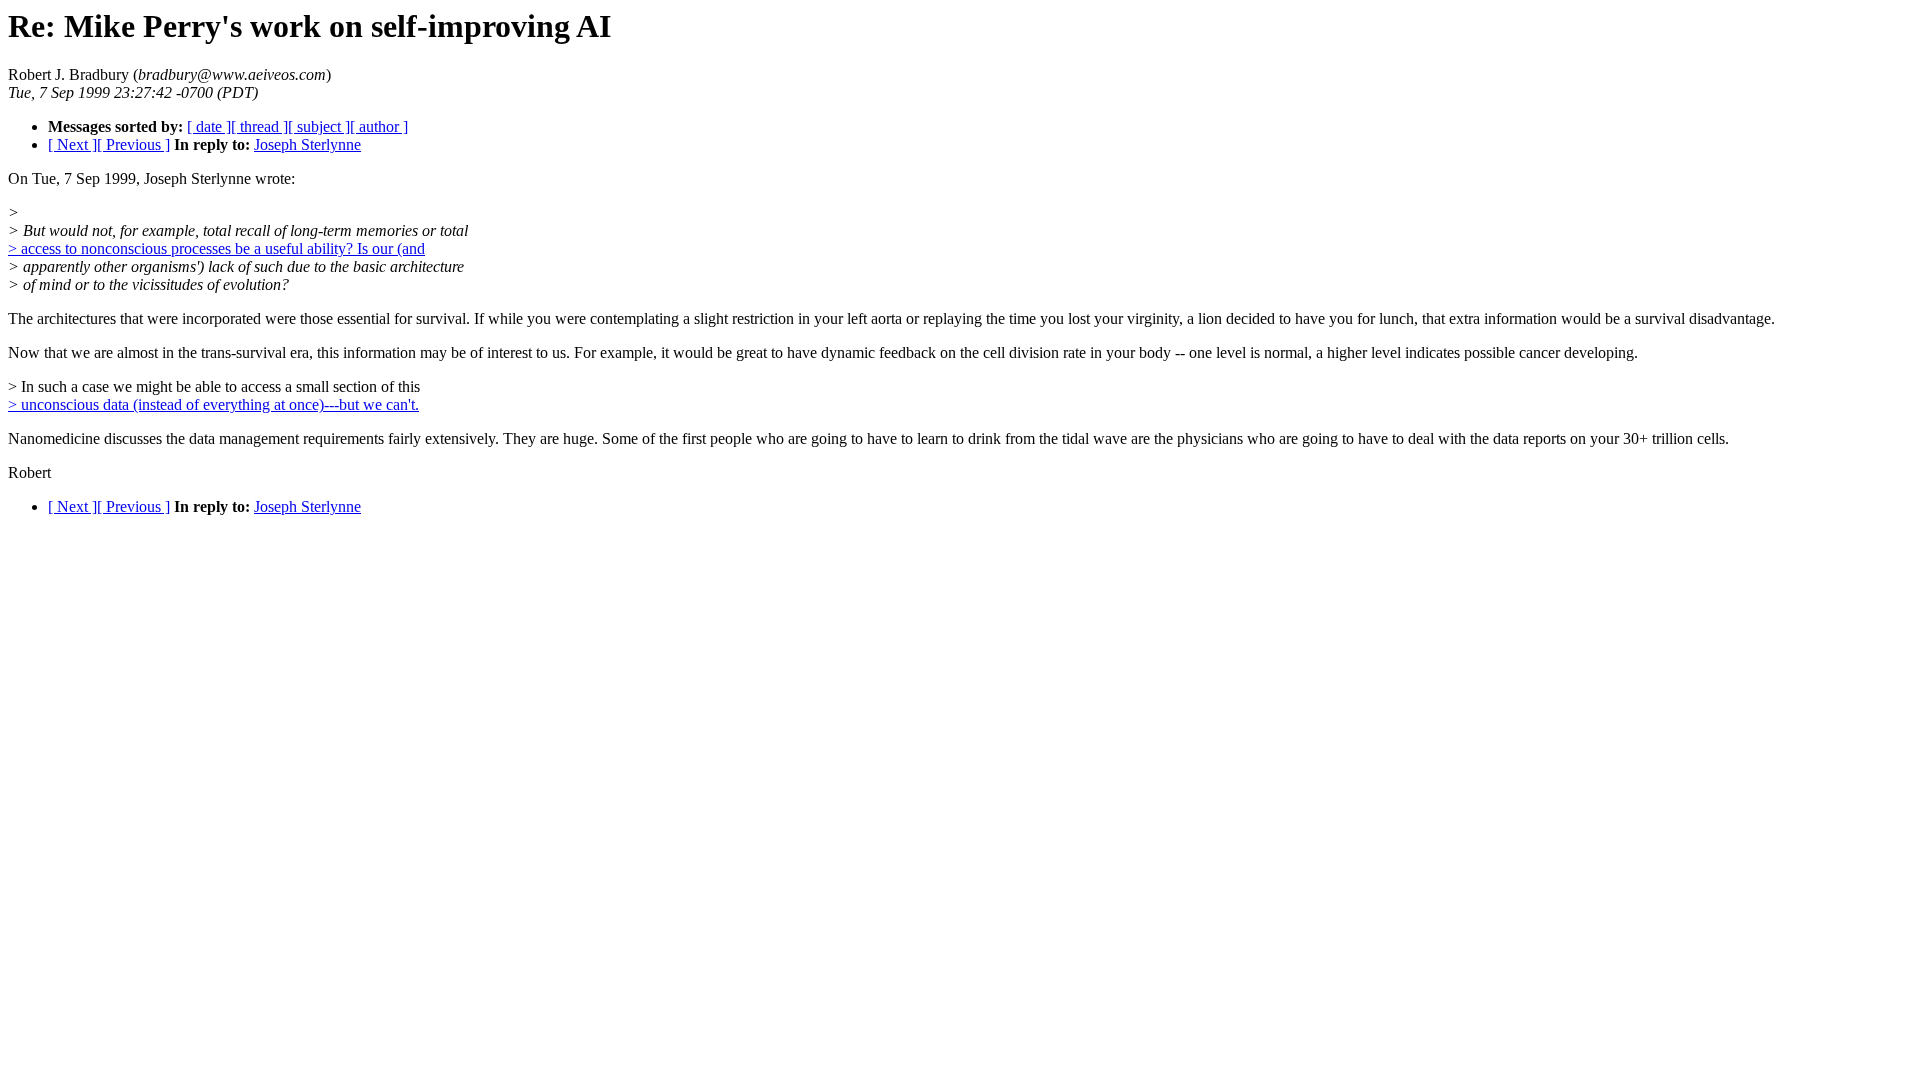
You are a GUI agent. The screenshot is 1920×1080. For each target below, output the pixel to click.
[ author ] (379, 126)
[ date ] (209, 126)
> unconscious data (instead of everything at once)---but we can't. (213, 404)
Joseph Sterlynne (307, 144)
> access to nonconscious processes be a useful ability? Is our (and (216, 248)
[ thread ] (259, 126)
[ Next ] (72, 144)
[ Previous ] (133, 144)
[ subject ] (319, 126)
